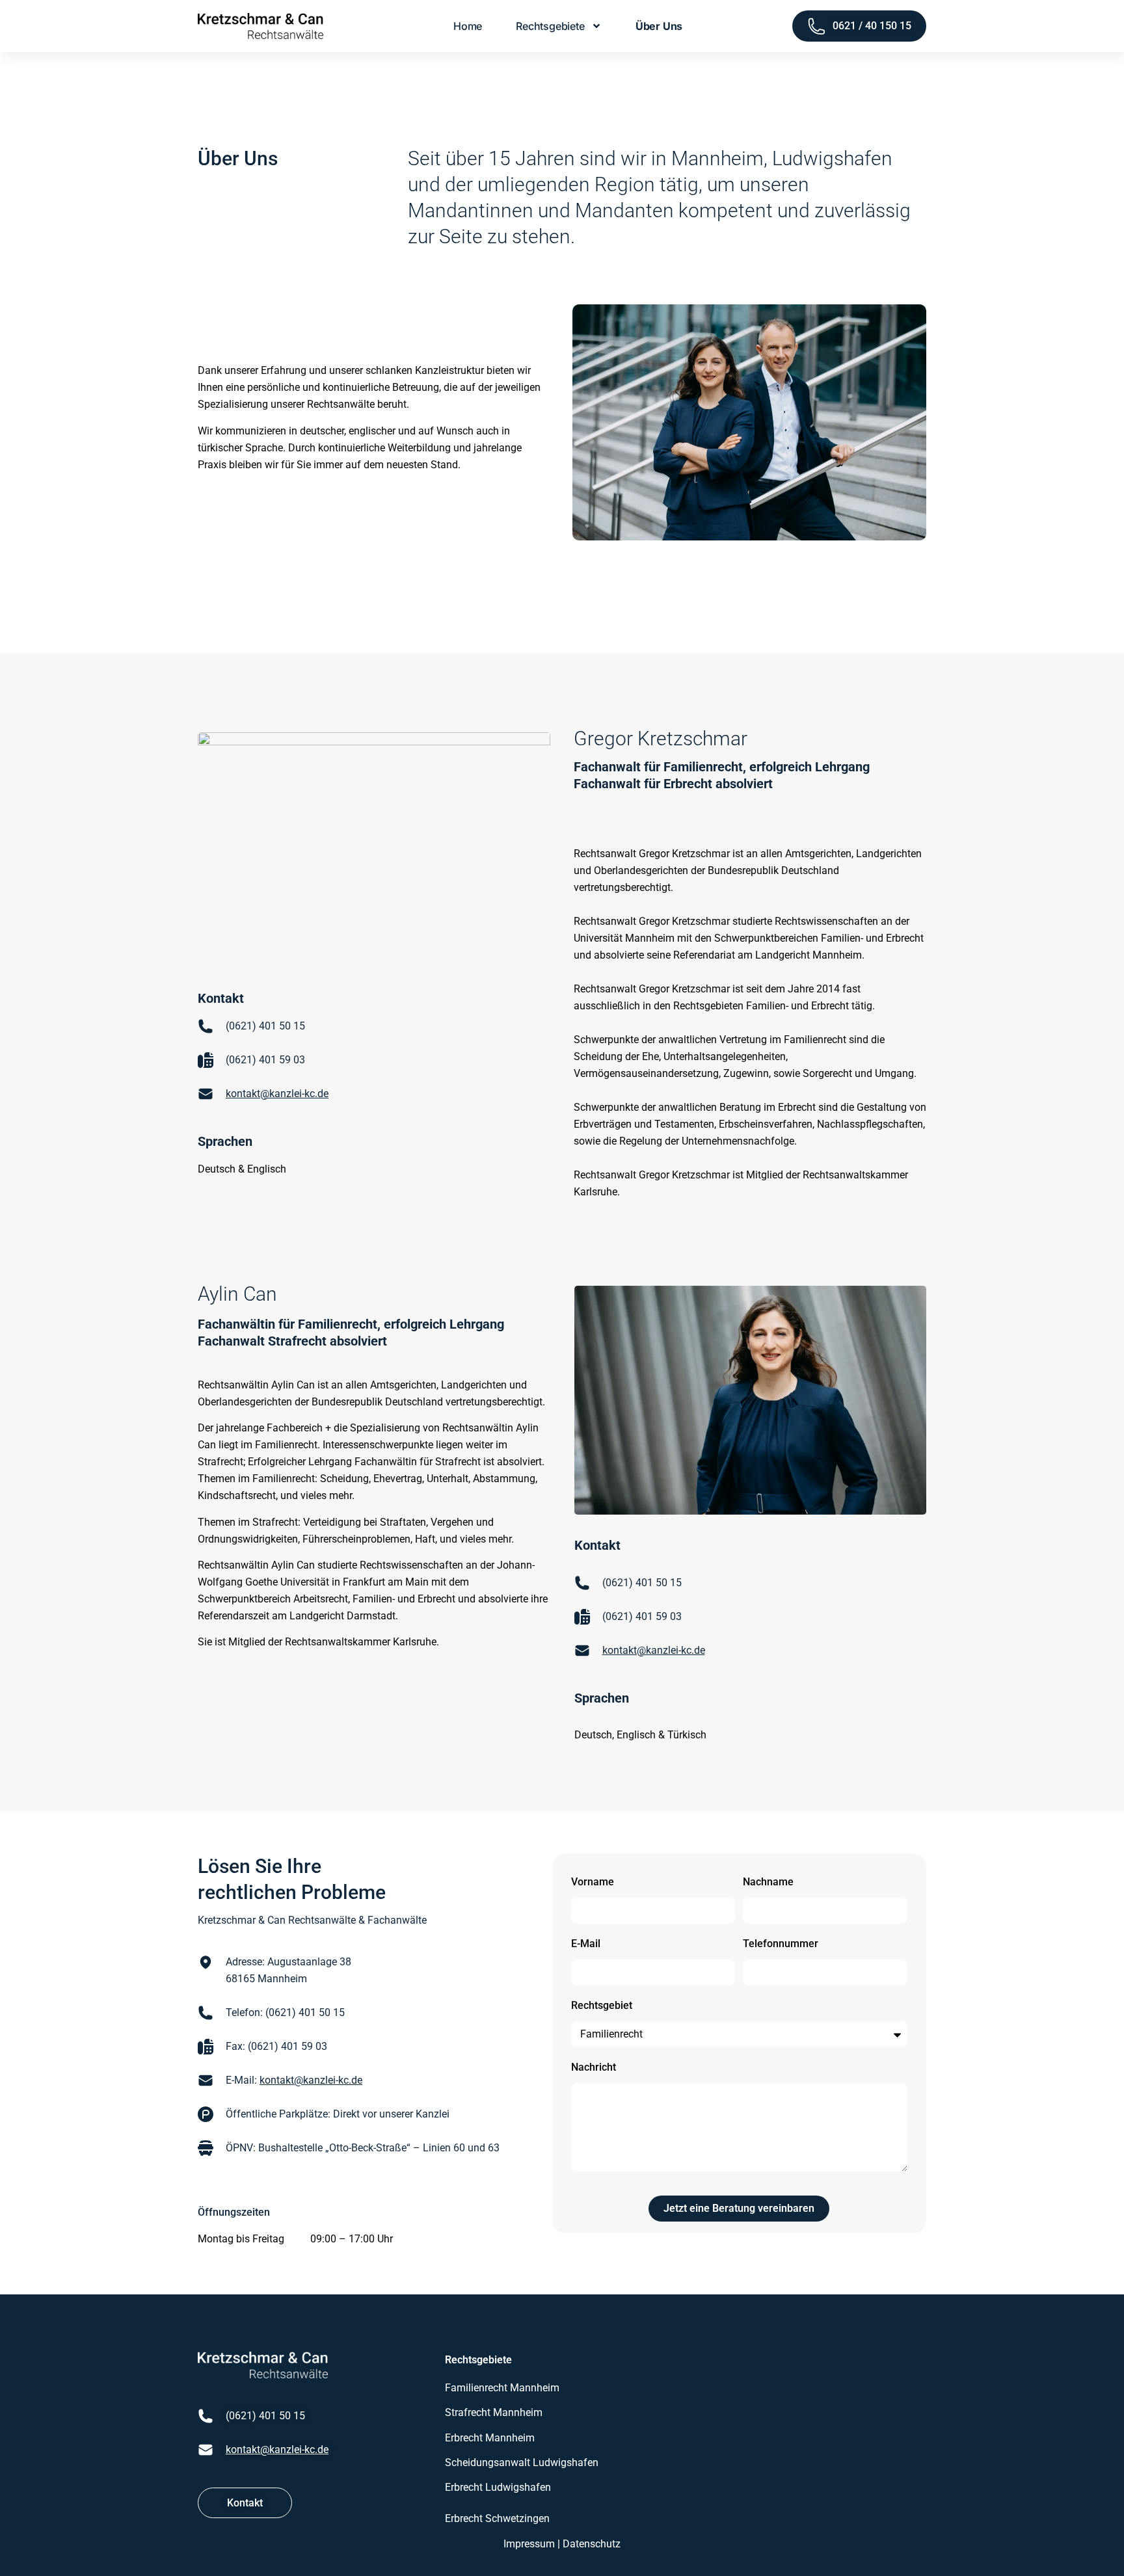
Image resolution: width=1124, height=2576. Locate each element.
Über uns (659, 26)
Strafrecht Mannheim (494, 2412)
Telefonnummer (781, 1944)
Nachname (768, 1882)
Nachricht (594, 2067)
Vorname (593, 1882)
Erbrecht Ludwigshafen (498, 2487)
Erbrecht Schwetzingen (497, 2518)
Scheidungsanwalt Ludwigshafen (522, 2463)
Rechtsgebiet (602, 2005)
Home (468, 26)
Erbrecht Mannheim (490, 2438)
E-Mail (586, 1944)
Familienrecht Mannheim (502, 2388)
